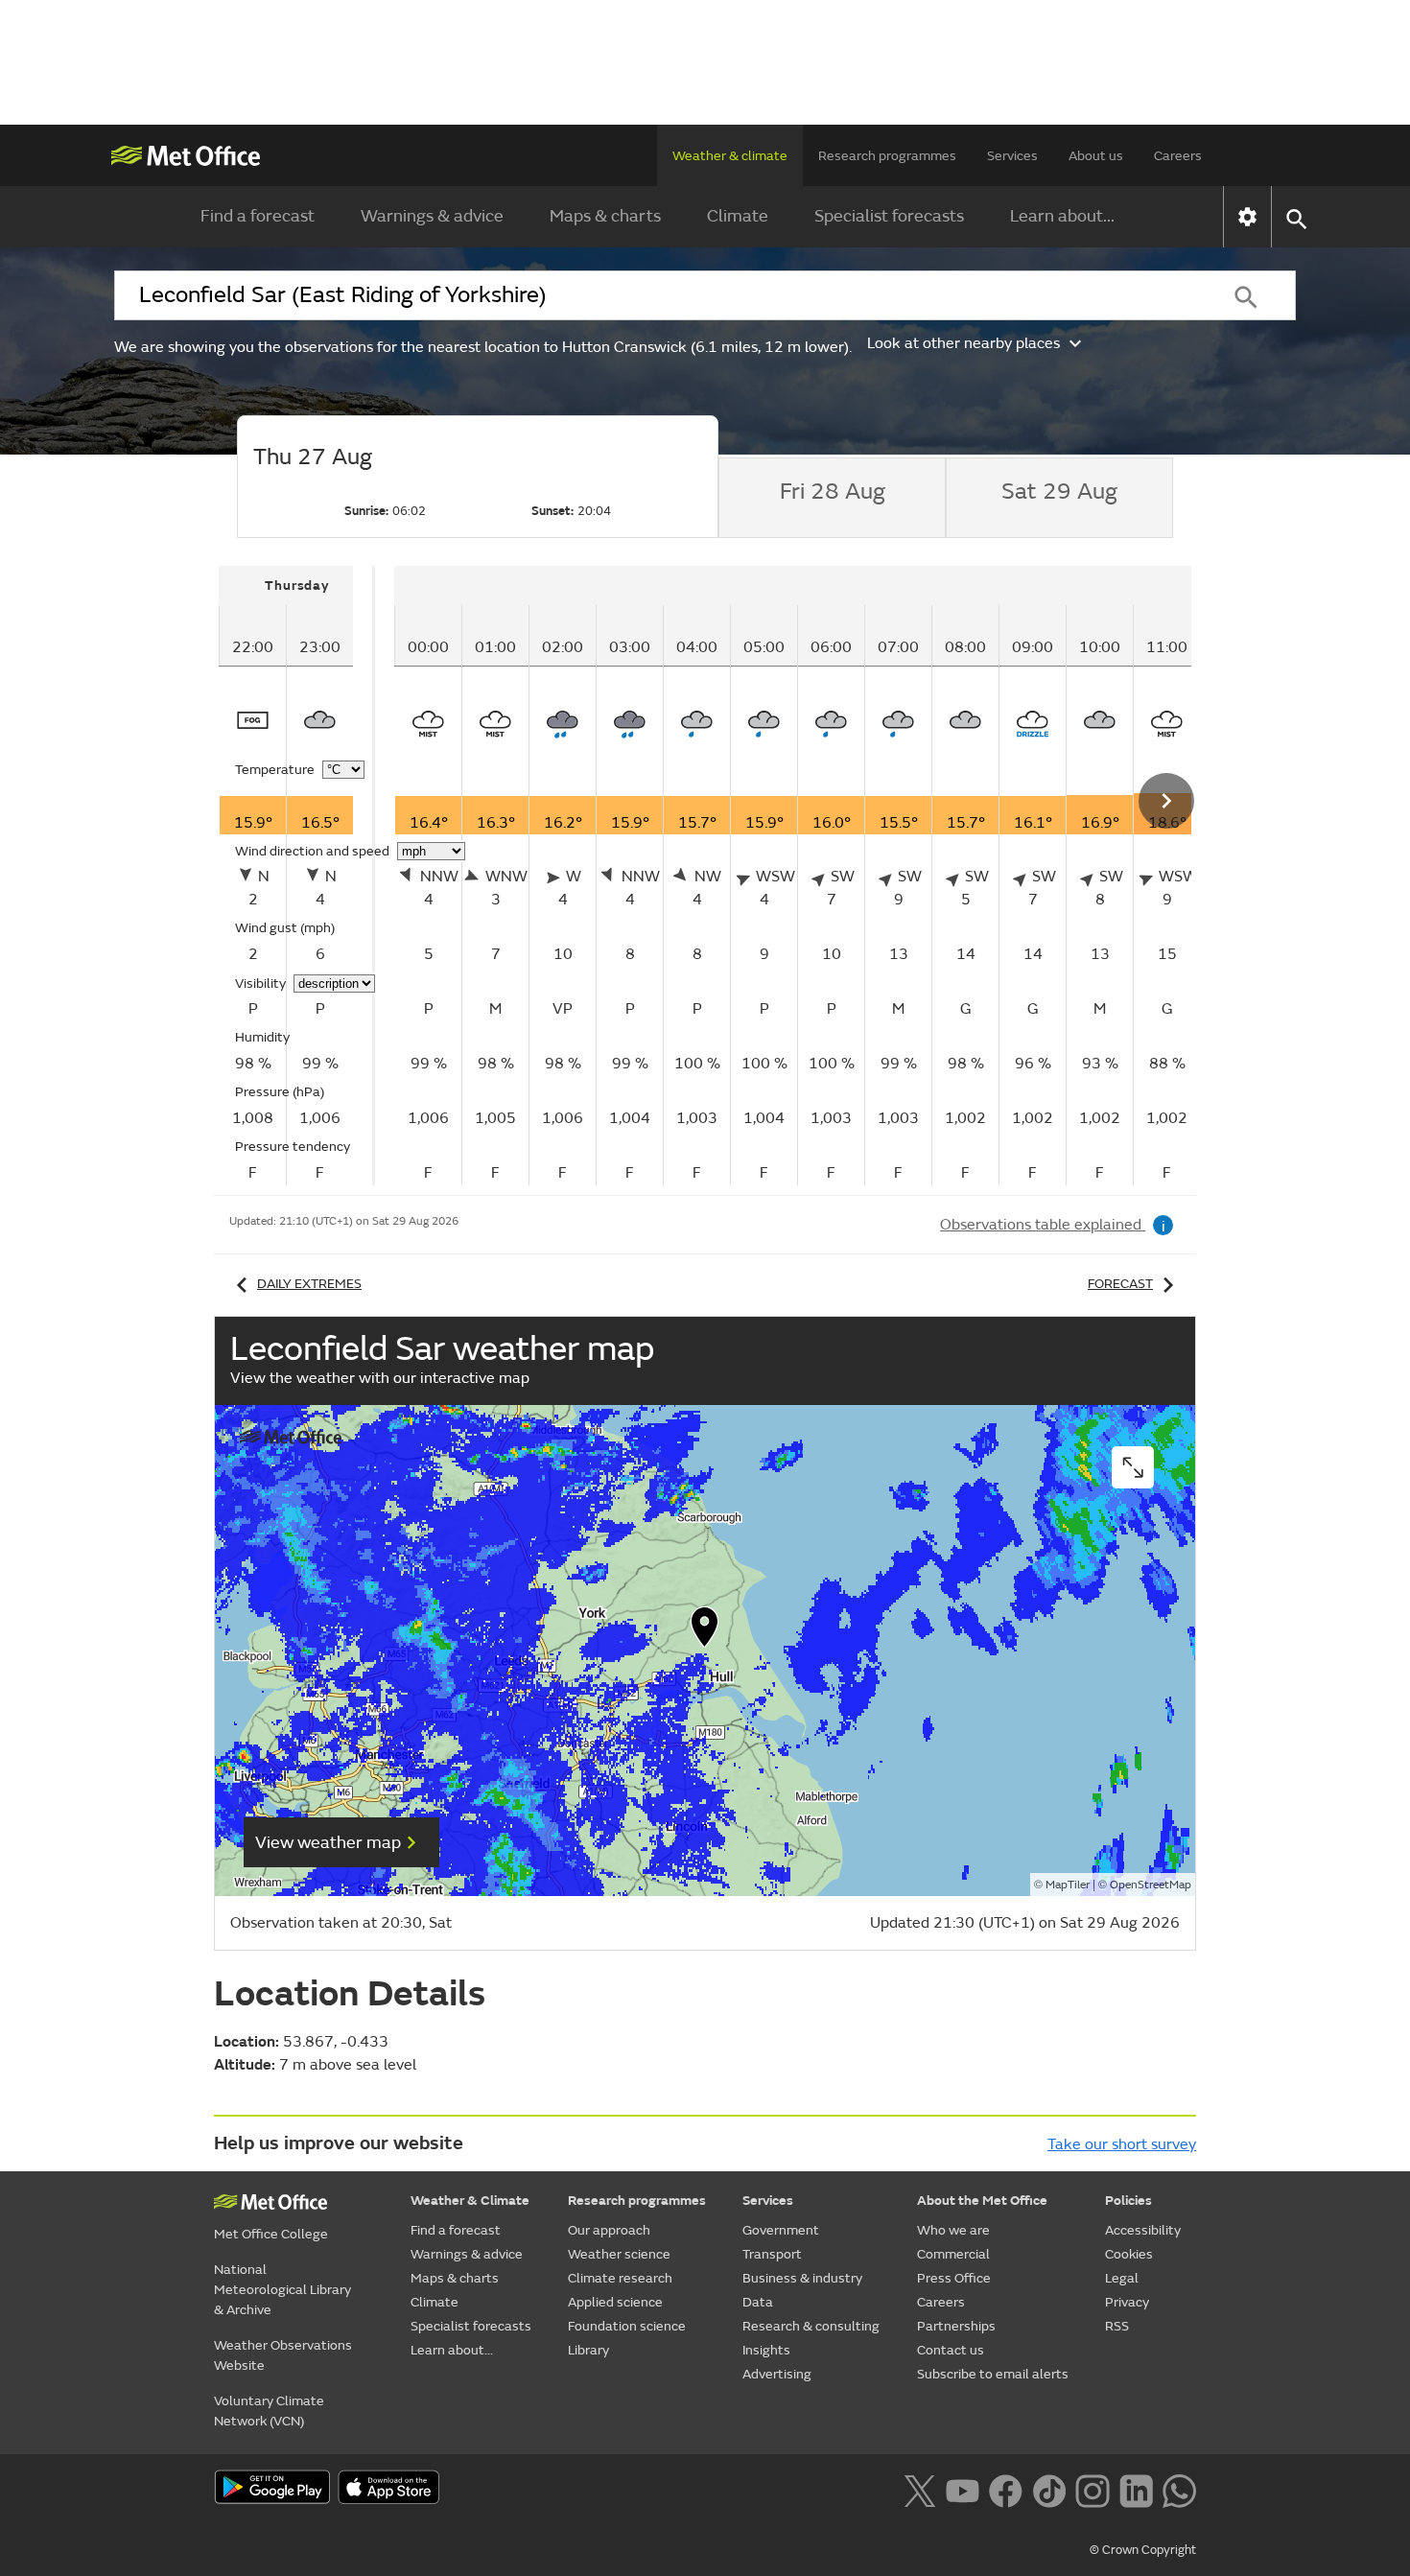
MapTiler (1068, 1885)
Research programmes (887, 156)
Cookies (1129, 2254)
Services (1012, 156)
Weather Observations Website (283, 2355)
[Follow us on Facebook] (1006, 2489)
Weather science (619, 2254)
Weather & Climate (470, 2201)
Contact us (951, 2350)
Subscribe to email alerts (993, 2374)
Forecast (1120, 1284)
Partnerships (956, 2326)
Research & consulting (811, 2326)
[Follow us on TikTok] (1049, 2489)
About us (1096, 156)
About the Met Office (982, 2201)
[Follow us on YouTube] (963, 2489)
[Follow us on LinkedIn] (1136, 2489)
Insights (766, 2350)
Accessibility (1143, 2230)
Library (588, 2350)
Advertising (777, 2374)
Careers (1178, 156)
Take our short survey (1122, 2144)
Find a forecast (258, 216)
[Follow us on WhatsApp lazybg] (1179, 2489)
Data (758, 2302)
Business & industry (802, 2278)
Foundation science (627, 2326)
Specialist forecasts (889, 216)
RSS (1117, 2326)
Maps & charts (605, 216)
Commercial (953, 2254)
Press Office (954, 2278)
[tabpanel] (297, 876)
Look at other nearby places (963, 343)
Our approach (609, 2230)
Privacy (1127, 2302)
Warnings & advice (432, 216)
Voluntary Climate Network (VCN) (269, 2411)
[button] (705, 1631)
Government (781, 2230)
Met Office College (271, 2234)
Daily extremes (309, 1284)
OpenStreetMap (1151, 1885)
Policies (1128, 2201)
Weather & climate (730, 156)
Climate (738, 216)
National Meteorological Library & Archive (282, 2290)
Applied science (615, 2302)
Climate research (620, 2278)
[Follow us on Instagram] (1092, 2489)
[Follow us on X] (919, 2489)
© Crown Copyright (1143, 2550)
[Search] (1246, 295)
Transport (772, 2254)
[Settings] (1247, 217)
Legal (1122, 2278)
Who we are (953, 2230)
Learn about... (1062, 216)
